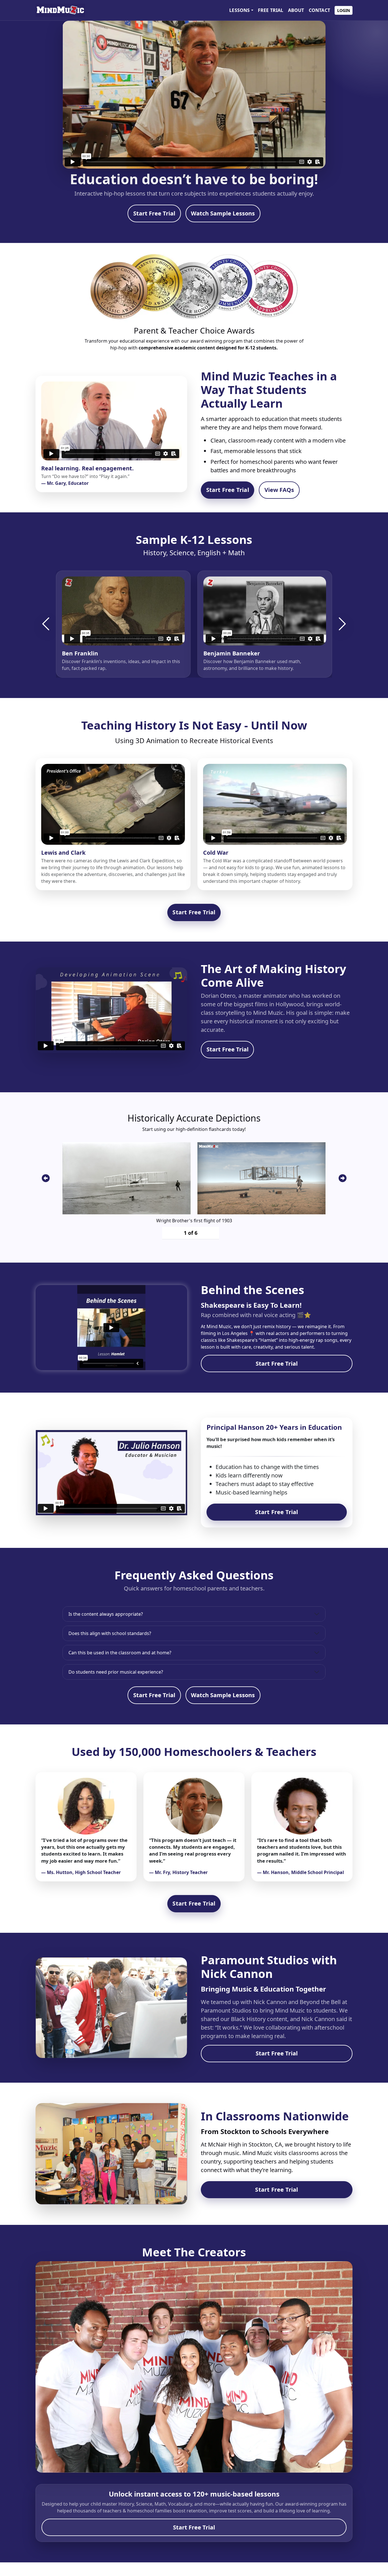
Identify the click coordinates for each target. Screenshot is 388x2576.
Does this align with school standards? (110, 1633)
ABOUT (296, 10)
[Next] (342, 624)
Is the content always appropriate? (106, 1614)
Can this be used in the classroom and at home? (120, 1653)
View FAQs (279, 490)
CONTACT (319, 10)
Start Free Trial (154, 213)
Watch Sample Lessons (223, 213)
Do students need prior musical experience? (116, 1672)
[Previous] (46, 624)
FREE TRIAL (271, 10)
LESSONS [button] (239, 10)
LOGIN (344, 10)
